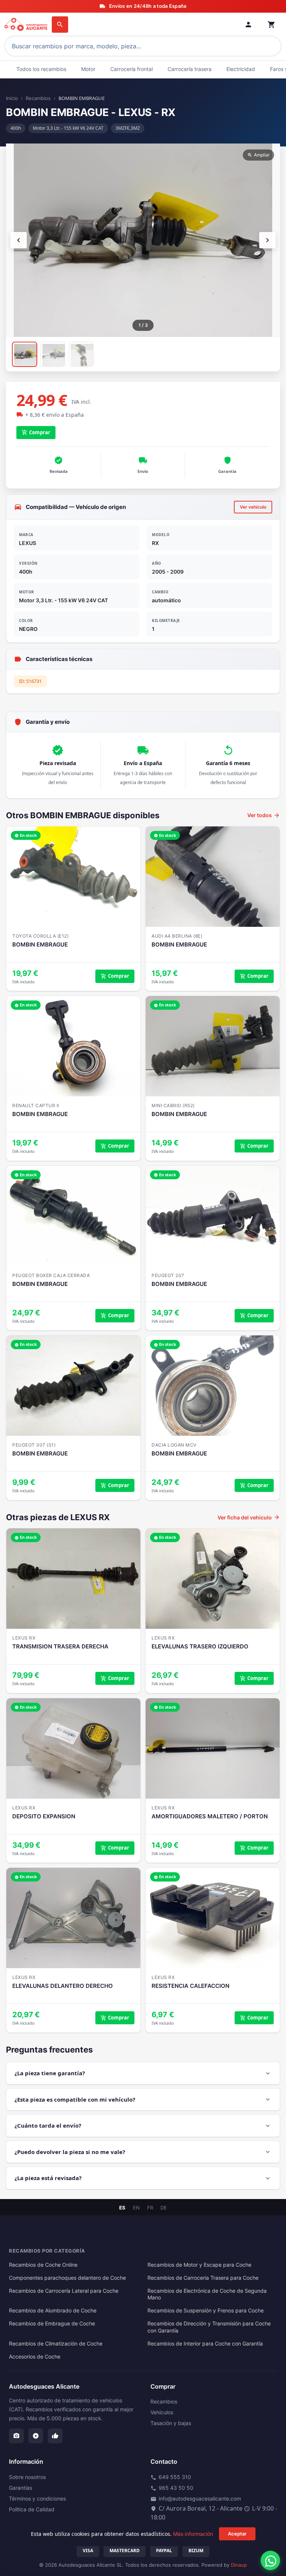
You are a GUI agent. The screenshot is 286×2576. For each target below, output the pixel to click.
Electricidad (241, 69)
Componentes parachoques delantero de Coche (67, 2278)
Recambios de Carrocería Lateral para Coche (64, 2291)
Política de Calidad (32, 2509)
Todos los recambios (41, 69)
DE (164, 2208)
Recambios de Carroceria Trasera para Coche (203, 2278)
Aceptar (237, 2534)
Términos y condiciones (37, 2498)
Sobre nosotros (27, 2477)
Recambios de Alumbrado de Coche (53, 2311)
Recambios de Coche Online (43, 2265)
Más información (193, 2534)
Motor (88, 69)
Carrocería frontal (131, 69)
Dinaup (239, 2565)
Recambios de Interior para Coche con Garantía (205, 2344)
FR (150, 2208)
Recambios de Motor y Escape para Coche (199, 2265)
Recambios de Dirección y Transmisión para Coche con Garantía (209, 2327)
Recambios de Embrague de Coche (52, 2324)
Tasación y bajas (171, 2423)
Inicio (12, 98)
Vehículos (162, 2412)
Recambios (38, 98)
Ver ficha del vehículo (249, 1517)
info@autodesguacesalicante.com (196, 2499)
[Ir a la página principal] (27, 25)
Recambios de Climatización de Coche (56, 2344)
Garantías (20, 2488)
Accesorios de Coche (35, 2357)
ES (122, 2208)
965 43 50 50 (172, 2488)
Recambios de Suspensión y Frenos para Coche (206, 2311)
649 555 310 (171, 2477)
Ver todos (264, 815)
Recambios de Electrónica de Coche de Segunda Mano (207, 2294)
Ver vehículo (253, 507)
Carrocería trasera (190, 69)
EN (136, 2208)
